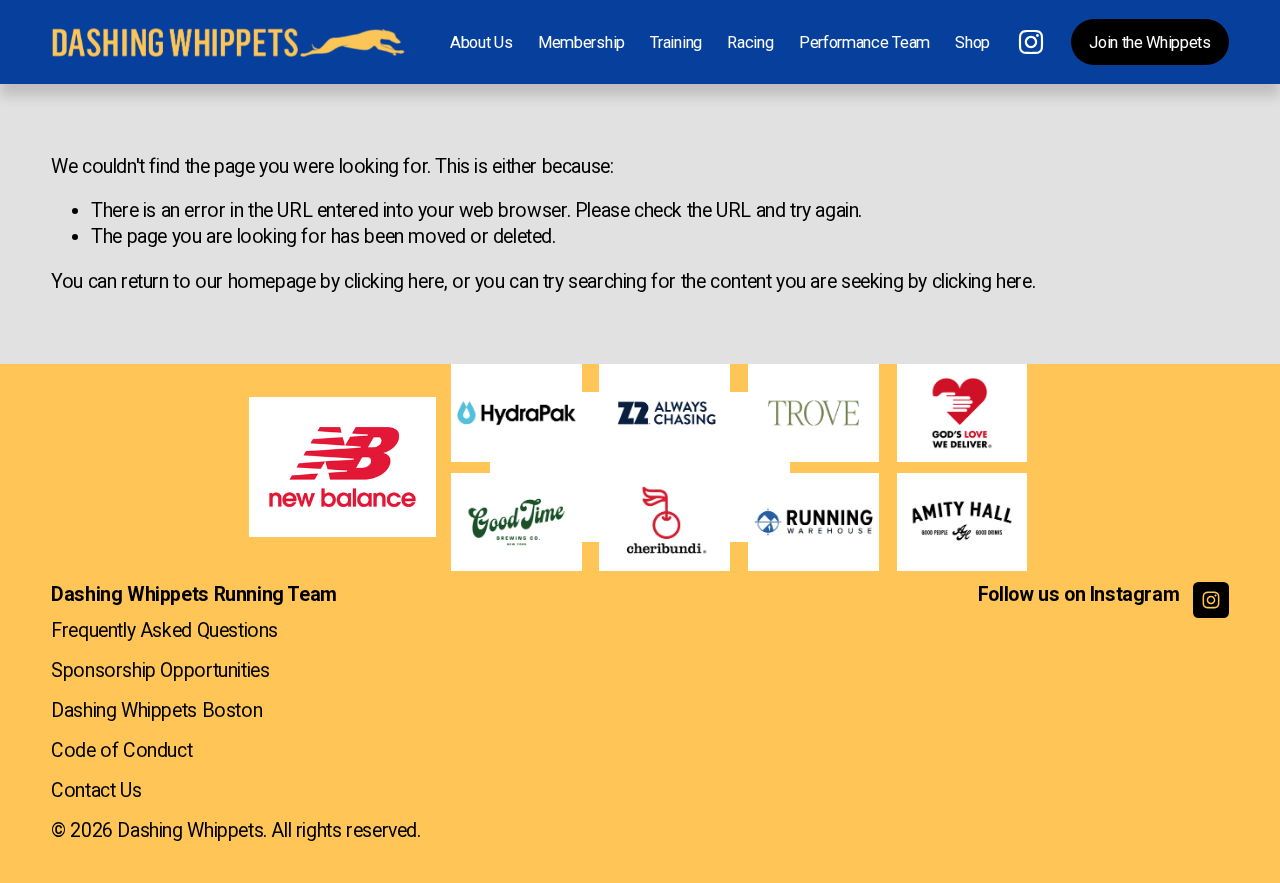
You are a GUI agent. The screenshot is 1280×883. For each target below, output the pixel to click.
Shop (972, 42)
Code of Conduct (121, 750)
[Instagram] (1031, 42)
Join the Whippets (1149, 42)
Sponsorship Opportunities (160, 670)
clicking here (394, 281)
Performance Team (864, 42)
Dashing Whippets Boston (156, 710)
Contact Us (96, 790)
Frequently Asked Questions (164, 630)
